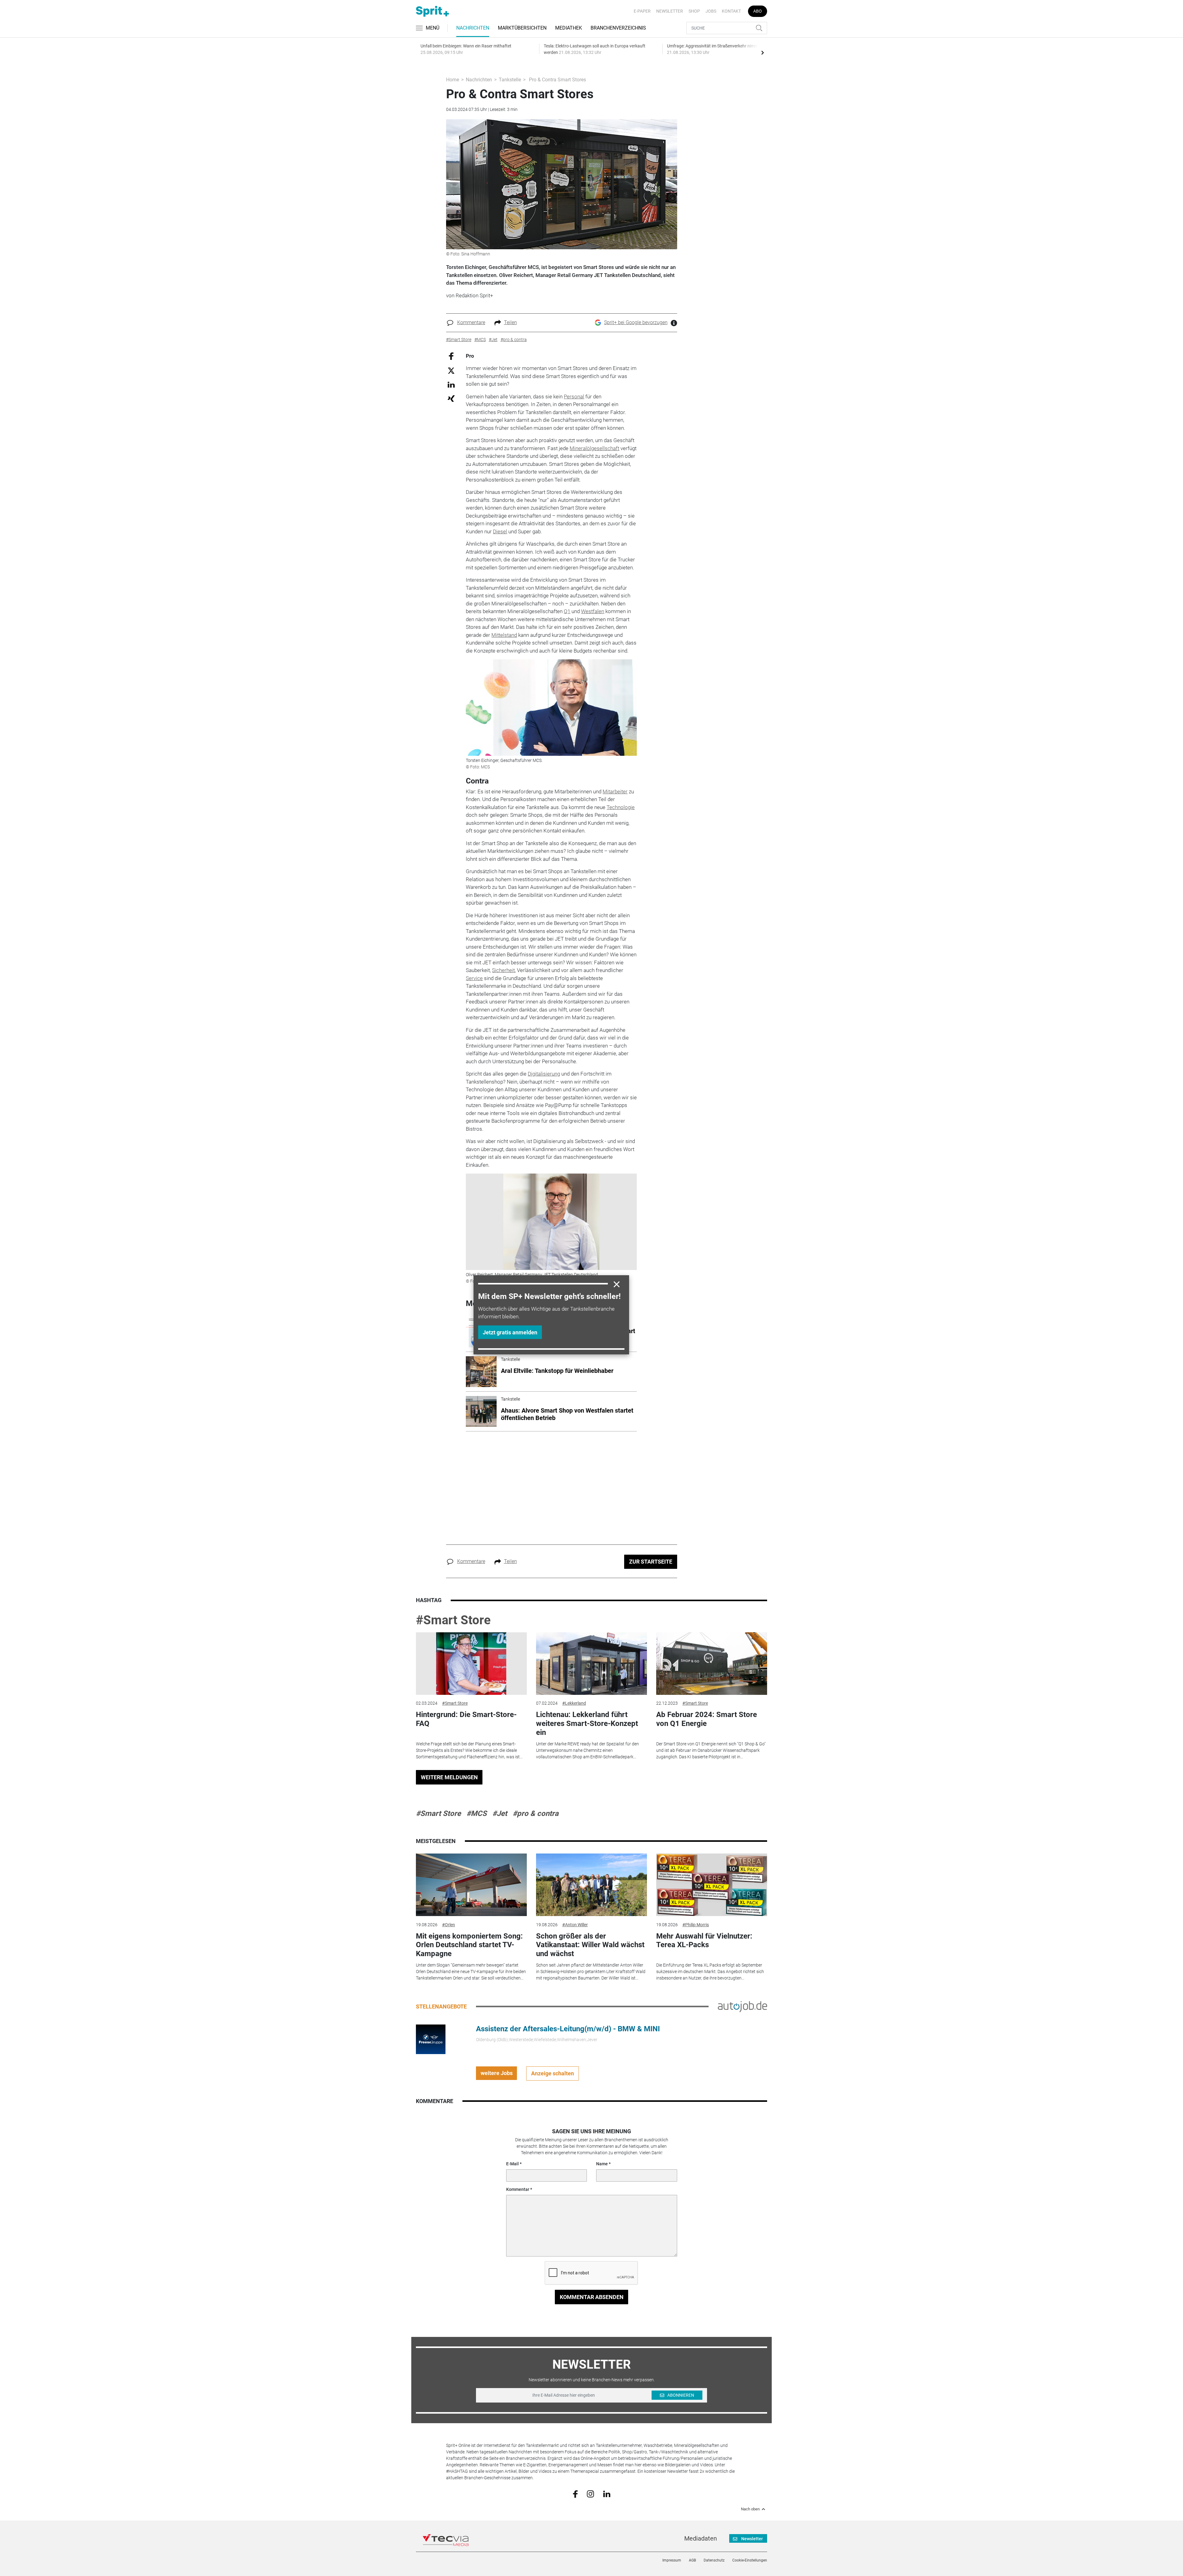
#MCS (477, 1813)
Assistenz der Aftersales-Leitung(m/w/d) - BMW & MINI (568, 2029)
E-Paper (642, 11)
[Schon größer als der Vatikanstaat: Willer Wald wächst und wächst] (591, 1885)
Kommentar (518, 2189)
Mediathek (569, 28)
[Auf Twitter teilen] (451, 370)
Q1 (567, 611)
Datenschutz (714, 2560)
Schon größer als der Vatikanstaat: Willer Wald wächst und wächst (590, 1945)
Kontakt (731, 11)
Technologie (621, 807)
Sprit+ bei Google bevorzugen (636, 322)
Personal (574, 397)
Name (602, 2164)
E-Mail (512, 2164)
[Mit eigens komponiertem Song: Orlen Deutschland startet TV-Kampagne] (471, 1885)
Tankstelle (510, 80)
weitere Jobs (497, 2073)
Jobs (711, 11)
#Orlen (449, 1925)
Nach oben (750, 2509)
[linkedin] (607, 2493)
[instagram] (590, 2493)
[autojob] (742, 2006)
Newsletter (670, 11)
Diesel (500, 531)
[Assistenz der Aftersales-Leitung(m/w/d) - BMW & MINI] (431, 2039)
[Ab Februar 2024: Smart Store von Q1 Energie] (712, 1664)
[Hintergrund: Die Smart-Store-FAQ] (471, 1664)
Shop (694, 11)
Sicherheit (503, 970)
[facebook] (575, 2494)
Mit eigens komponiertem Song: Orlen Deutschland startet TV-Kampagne (469, 1945)
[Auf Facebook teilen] (451, 356)
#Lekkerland (574, 1703)
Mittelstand (504, 635)
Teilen (510, 322)
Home (453, 80)
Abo (758, 11)
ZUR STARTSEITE (651, 1562)
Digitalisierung (544, 1074)
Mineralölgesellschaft (594, 448)
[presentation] (762, 52)
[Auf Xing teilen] (451, 398)
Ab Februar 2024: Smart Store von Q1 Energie (707, 1719)
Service (474, 978)
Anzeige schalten (553, 2073)
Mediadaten (701, 2538)
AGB (692, 2560)
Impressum (672, 2560)
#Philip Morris (696, 1925)
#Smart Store (453, 1620)
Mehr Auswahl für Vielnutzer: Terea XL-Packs (704, 1941)
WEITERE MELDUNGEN (449, 1777)
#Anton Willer (575, 1925)
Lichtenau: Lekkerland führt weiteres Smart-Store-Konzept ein (587, 1723)
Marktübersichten (522, 28)
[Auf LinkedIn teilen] (451, 384)
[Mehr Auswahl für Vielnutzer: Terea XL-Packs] (712, 1885)
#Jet (500, 1813)
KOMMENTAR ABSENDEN (592, 2297)
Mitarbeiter (615, 792)
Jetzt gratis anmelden (510, 1332)
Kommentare (471, 322)
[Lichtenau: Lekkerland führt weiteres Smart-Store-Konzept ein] (591, 1664)
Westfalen (593, 611)
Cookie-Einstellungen (750, 2560)
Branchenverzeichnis (618, 28)
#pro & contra (536, 1813)
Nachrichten (473, 28)
